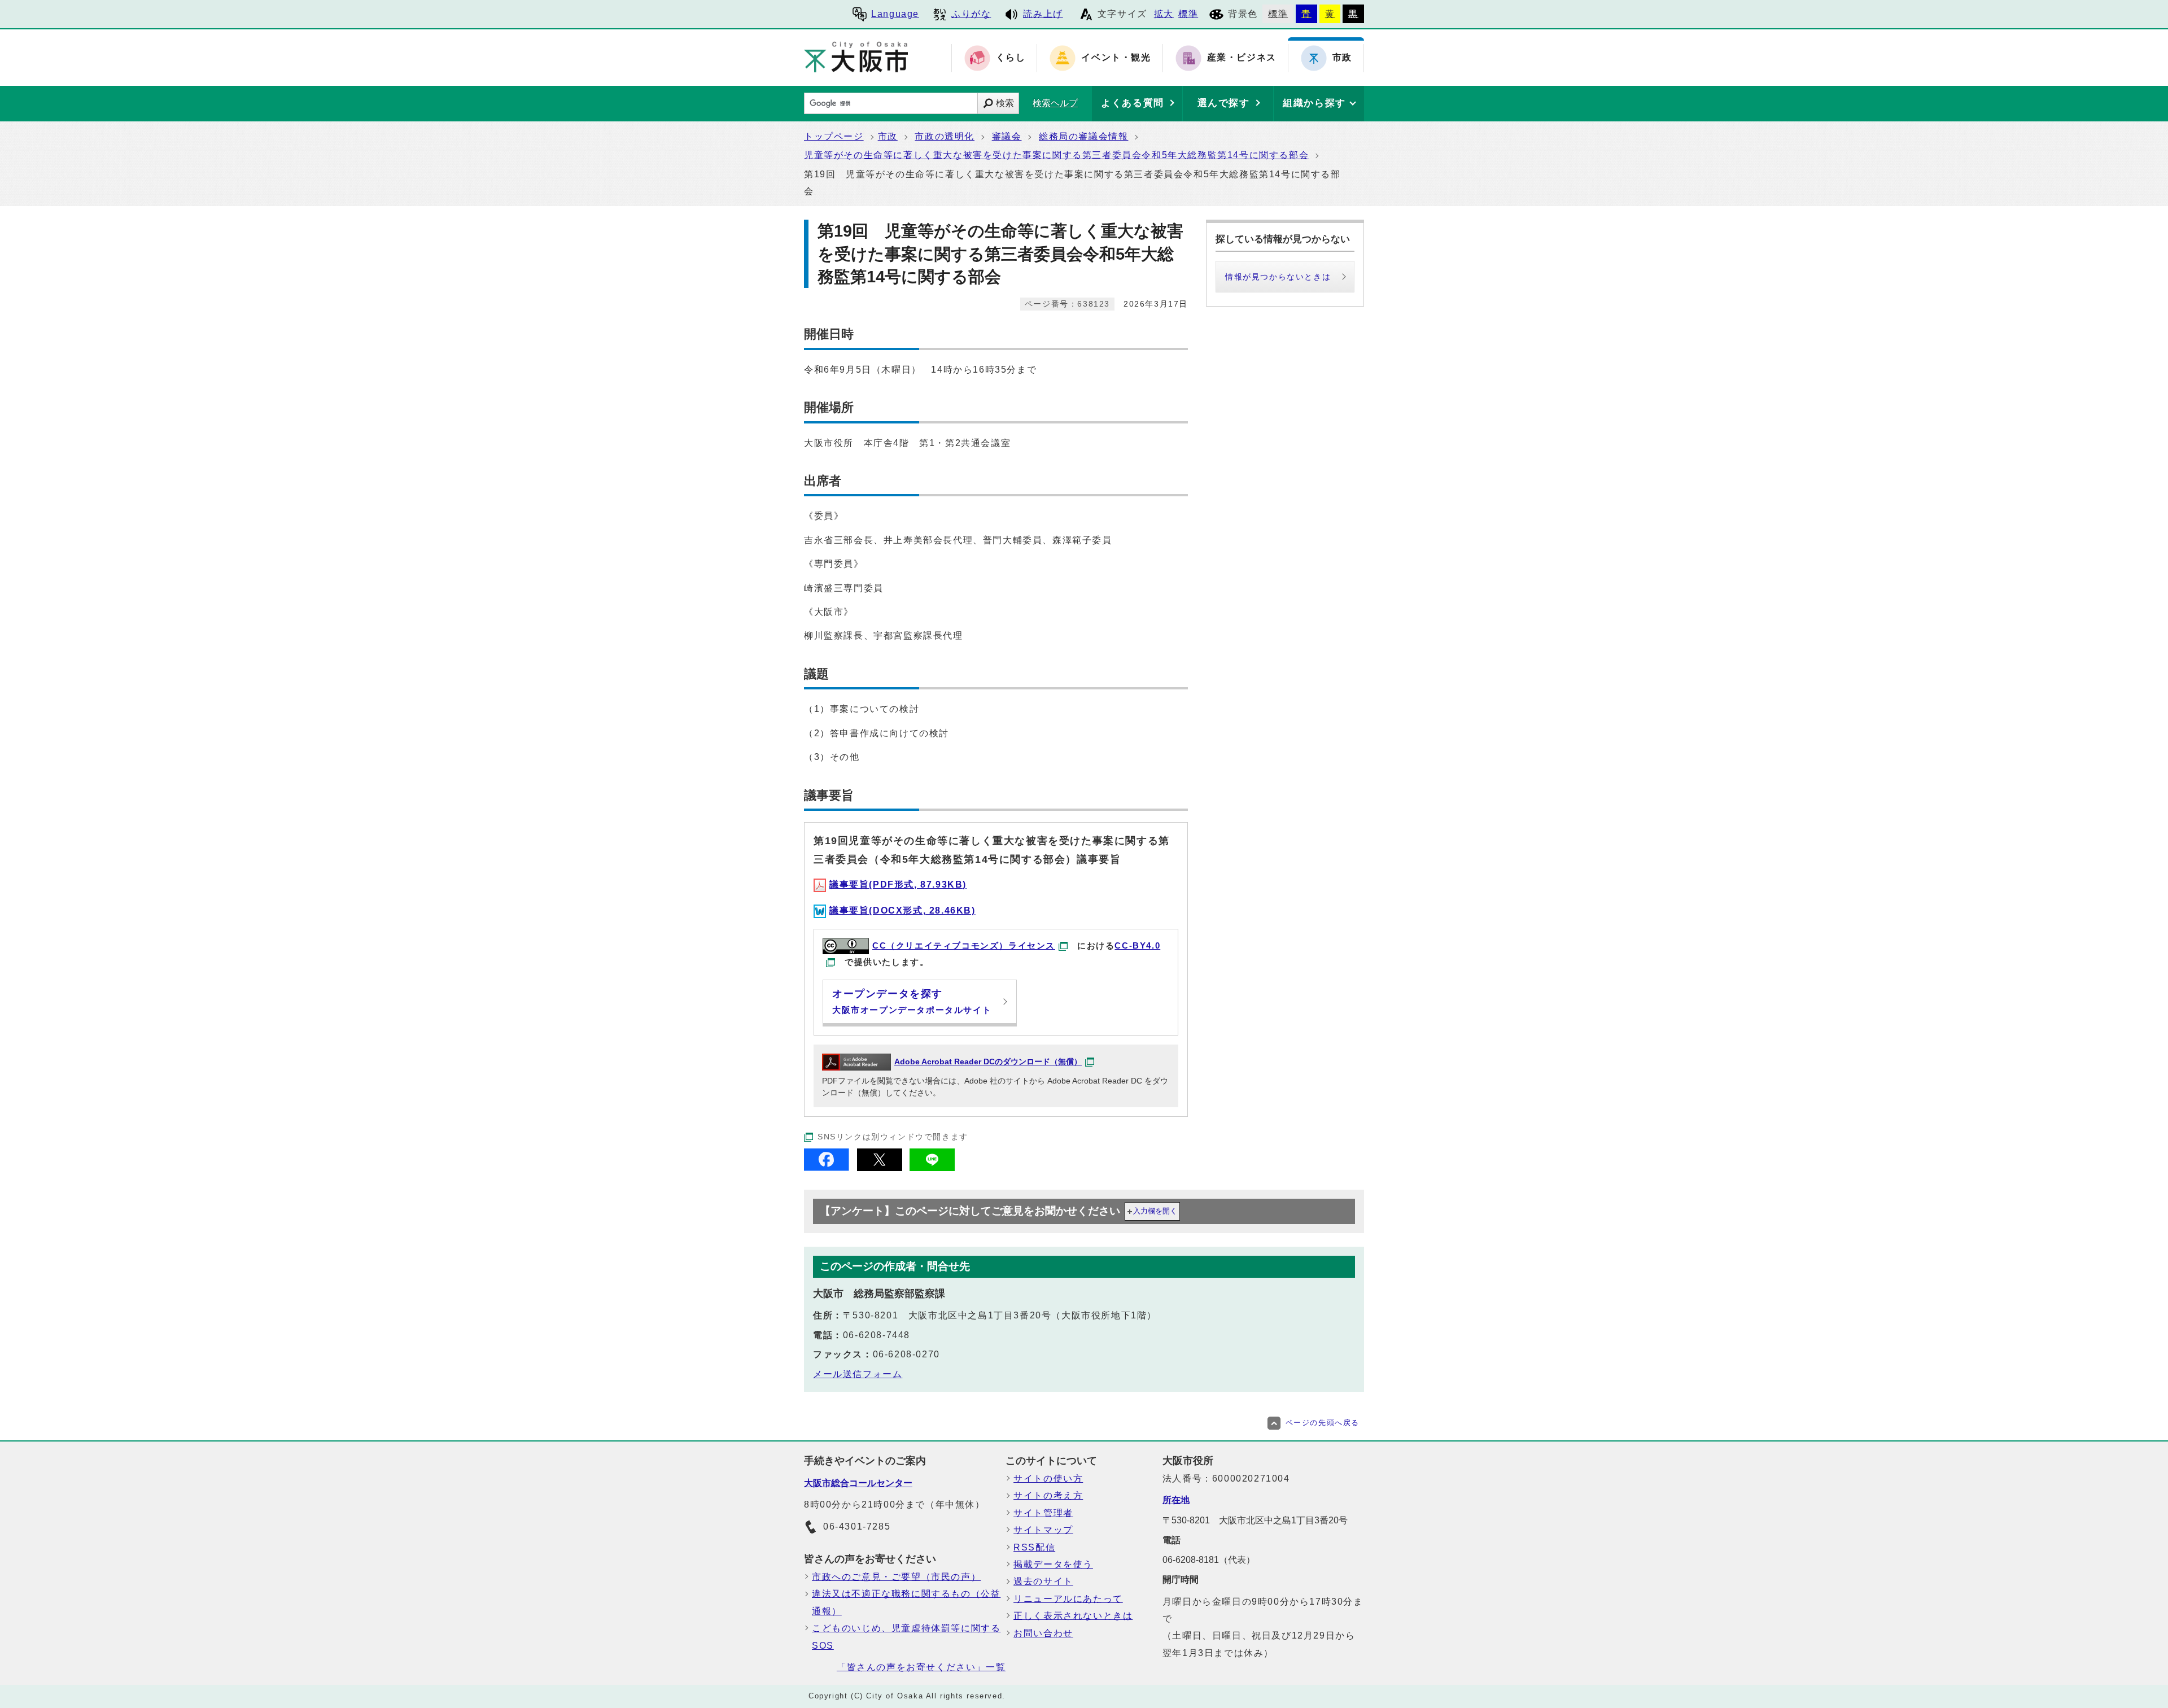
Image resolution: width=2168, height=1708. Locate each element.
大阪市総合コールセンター (858, 1483)
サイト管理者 (1043, 1513)
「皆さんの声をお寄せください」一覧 (921, 1667)
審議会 (1007, 136)
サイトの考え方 (1048, 1495)
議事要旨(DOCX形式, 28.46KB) (902, 910)
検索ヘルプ (1055, 103)
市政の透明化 (945, 136)
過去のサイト (1043, 1581)
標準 (1188, 14)
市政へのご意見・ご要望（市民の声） (896, 1577)
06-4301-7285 (857, 1526)
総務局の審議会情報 (1083, 136)
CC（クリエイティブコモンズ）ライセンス (964, 945)
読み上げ (1043, 14)
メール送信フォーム (858, 1374)
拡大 (1164, 14)
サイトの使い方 (1048, 1478)
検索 (1005, 103)
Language (895, 14)
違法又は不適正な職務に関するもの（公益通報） (906, 1602)
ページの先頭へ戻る (1323, 1423)
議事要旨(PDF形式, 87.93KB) (898, 884)
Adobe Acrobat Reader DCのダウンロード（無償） (988, 1062)
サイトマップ (1043, 1530)
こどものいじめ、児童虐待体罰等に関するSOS (906, 1637)
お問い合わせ (1043, 1633)
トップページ (834, 136)
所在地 (1176, 1500)
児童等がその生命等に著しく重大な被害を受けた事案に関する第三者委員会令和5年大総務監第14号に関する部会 (1056, 155)
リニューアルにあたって (1068, 1599)
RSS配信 (1034, 1547)
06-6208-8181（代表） (1209, 1560)
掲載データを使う (1053, 1564)
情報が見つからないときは (1278, 277)
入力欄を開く (1155, 1211)
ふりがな (971, 14)
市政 (888, 136)
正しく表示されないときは (1073, 1616)
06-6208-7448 (877, 1335)
